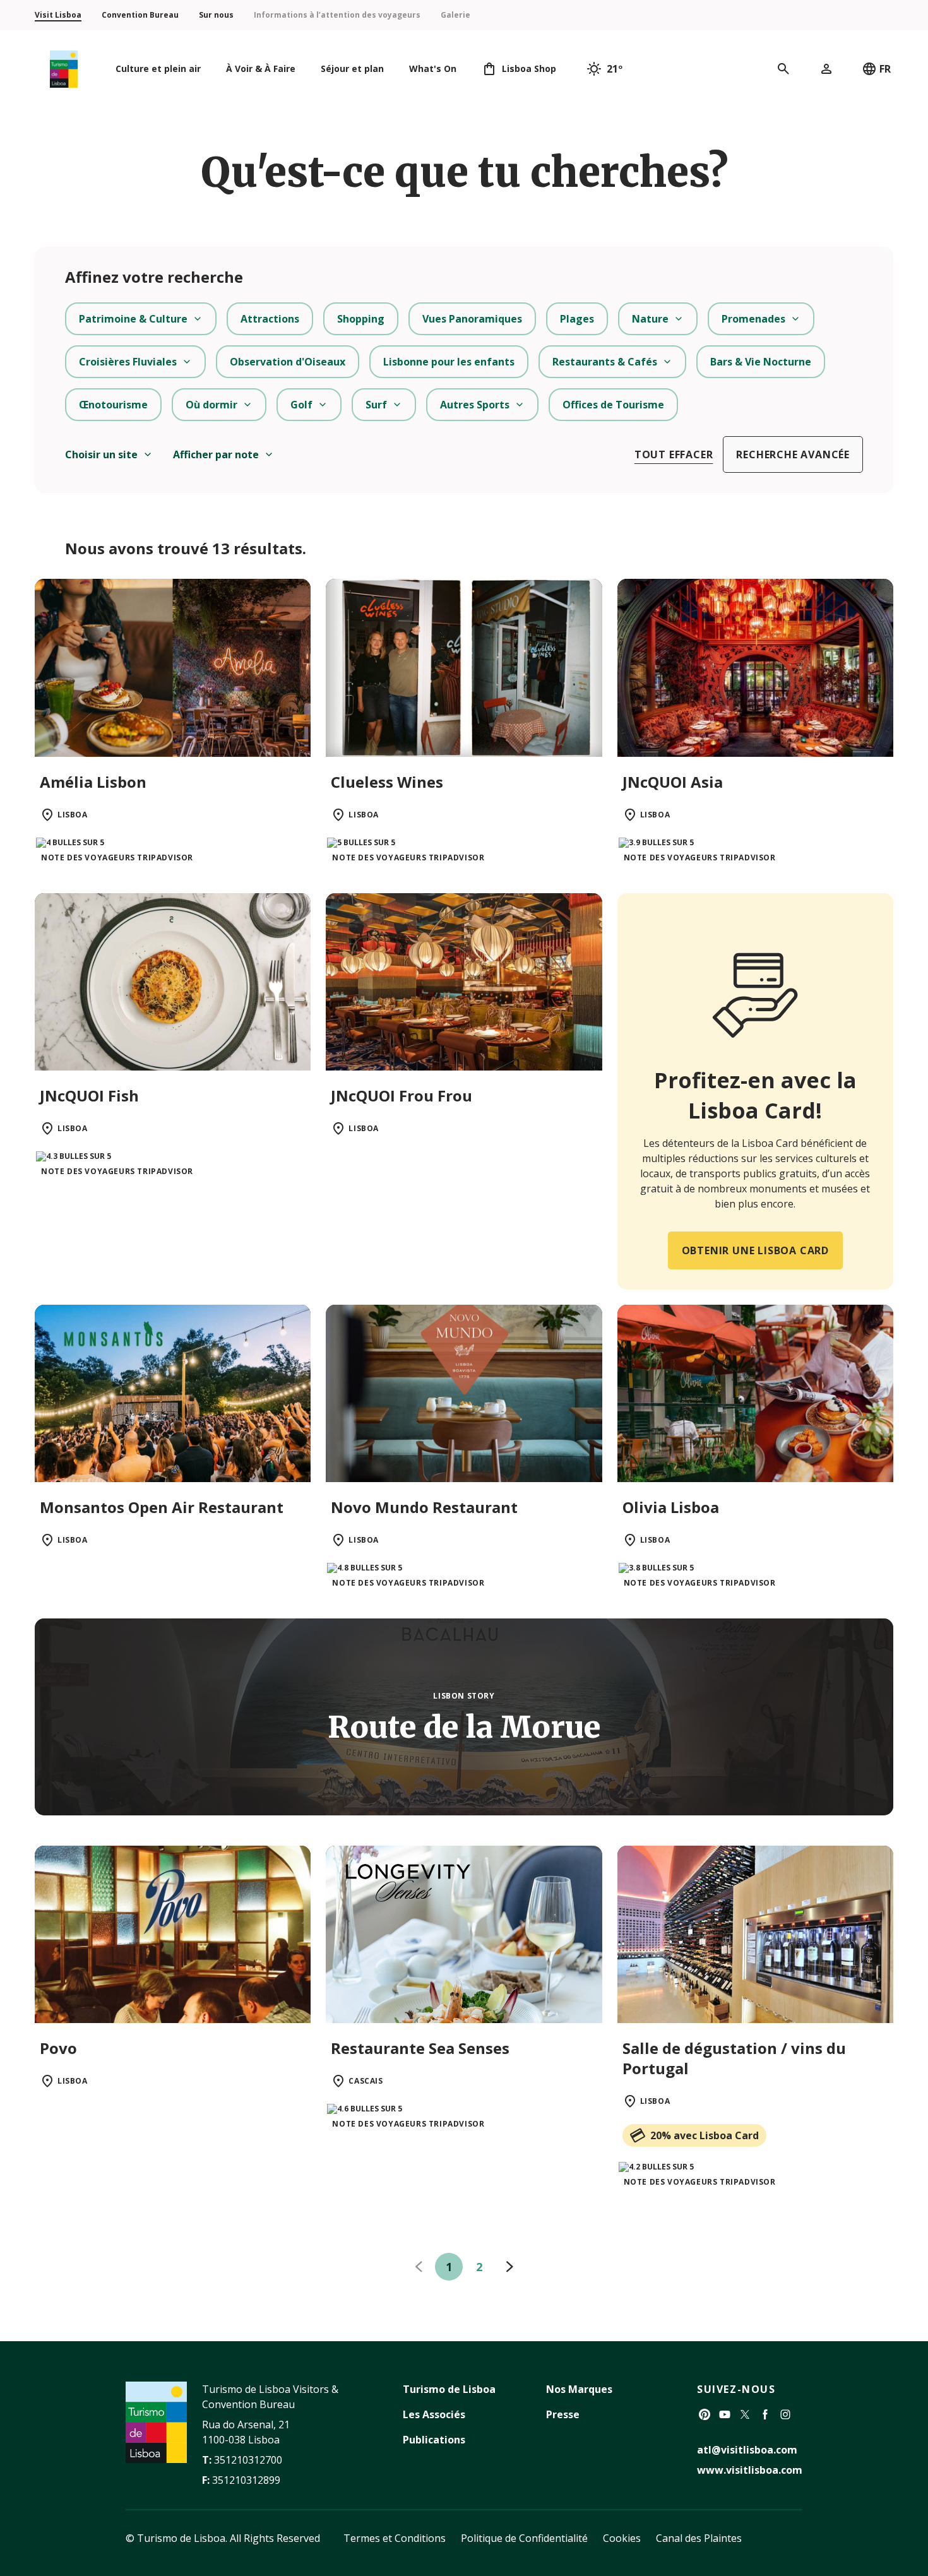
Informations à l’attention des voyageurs (337, 15)
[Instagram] (785, 2414)
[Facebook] (765, 2414)
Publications (434, 2440)
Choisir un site (101, 454)
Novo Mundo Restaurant (424, 1507)
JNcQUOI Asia (673, 782)
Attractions (270, 319)
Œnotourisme (113, 405)
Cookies (622, 2538)
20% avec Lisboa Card (705, 2135)
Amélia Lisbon (93, 782)
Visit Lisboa (58, 15)
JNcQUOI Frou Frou (402, 1095)
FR (885, 69)
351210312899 (246, 2480)
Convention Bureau (140, 15)
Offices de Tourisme (613, 405)
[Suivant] (509, 2267)
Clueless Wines (387, 782)
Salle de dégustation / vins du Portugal (734, 2058)
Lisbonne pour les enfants (449, 362)
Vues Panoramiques (472, 319)
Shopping (361, 319)
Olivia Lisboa (671, 1507)
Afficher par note (216, 454)
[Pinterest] (705, 2414)
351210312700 (248, 2460)
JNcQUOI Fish (89, 1095)
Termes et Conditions (395, 2538)
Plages (577, 319)
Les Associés (434, 2414)
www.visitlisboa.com (750, 2470)
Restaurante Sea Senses (420, 2048)
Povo (58, 2048)
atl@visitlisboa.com (747, 2450)
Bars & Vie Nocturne (761, 362)
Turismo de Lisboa (449, 2389)
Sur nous (216, 15)
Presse (563, 2414)
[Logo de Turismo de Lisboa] (64, 69)
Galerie (455, 15)
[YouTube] (725, 2414)
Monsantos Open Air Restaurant (162, 1507)
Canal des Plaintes (699, 2538)
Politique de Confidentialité (524, 2538)
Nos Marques (579, 2389)
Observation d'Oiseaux (288, 362)
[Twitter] (745, 2414)
